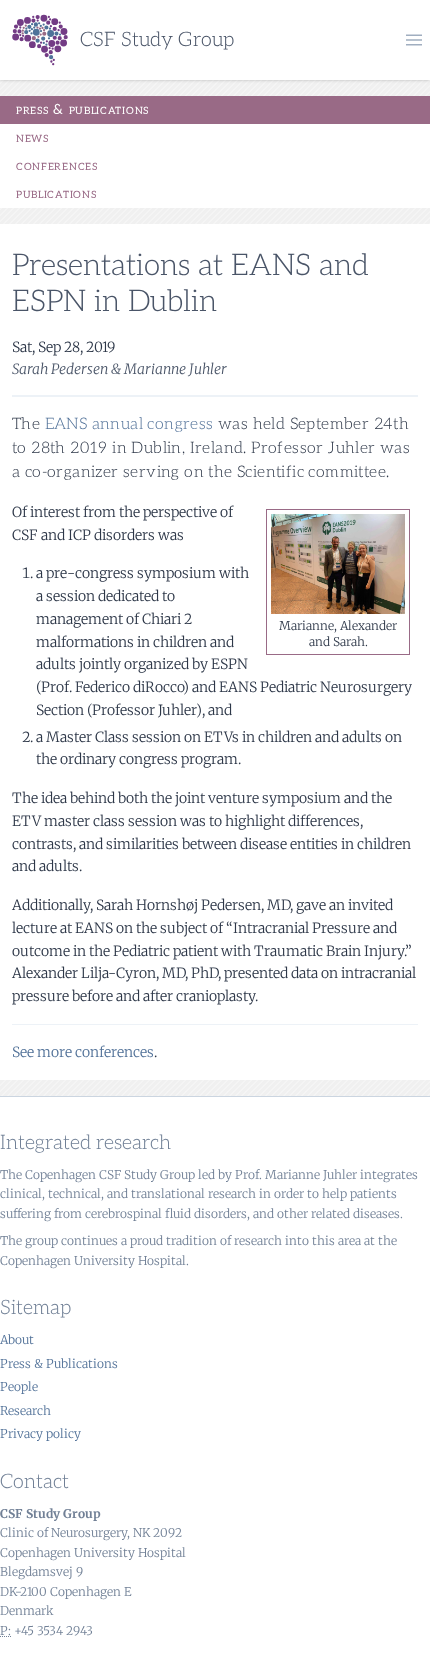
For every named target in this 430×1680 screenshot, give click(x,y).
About (17, 1339)
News (32, 137)
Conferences (57, 165)
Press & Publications (82, 109)
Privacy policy (40, 1433)
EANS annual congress (129, 424)
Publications (56, 193)
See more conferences (83, 1052)
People (19, 1386)
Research (25, 1410)
